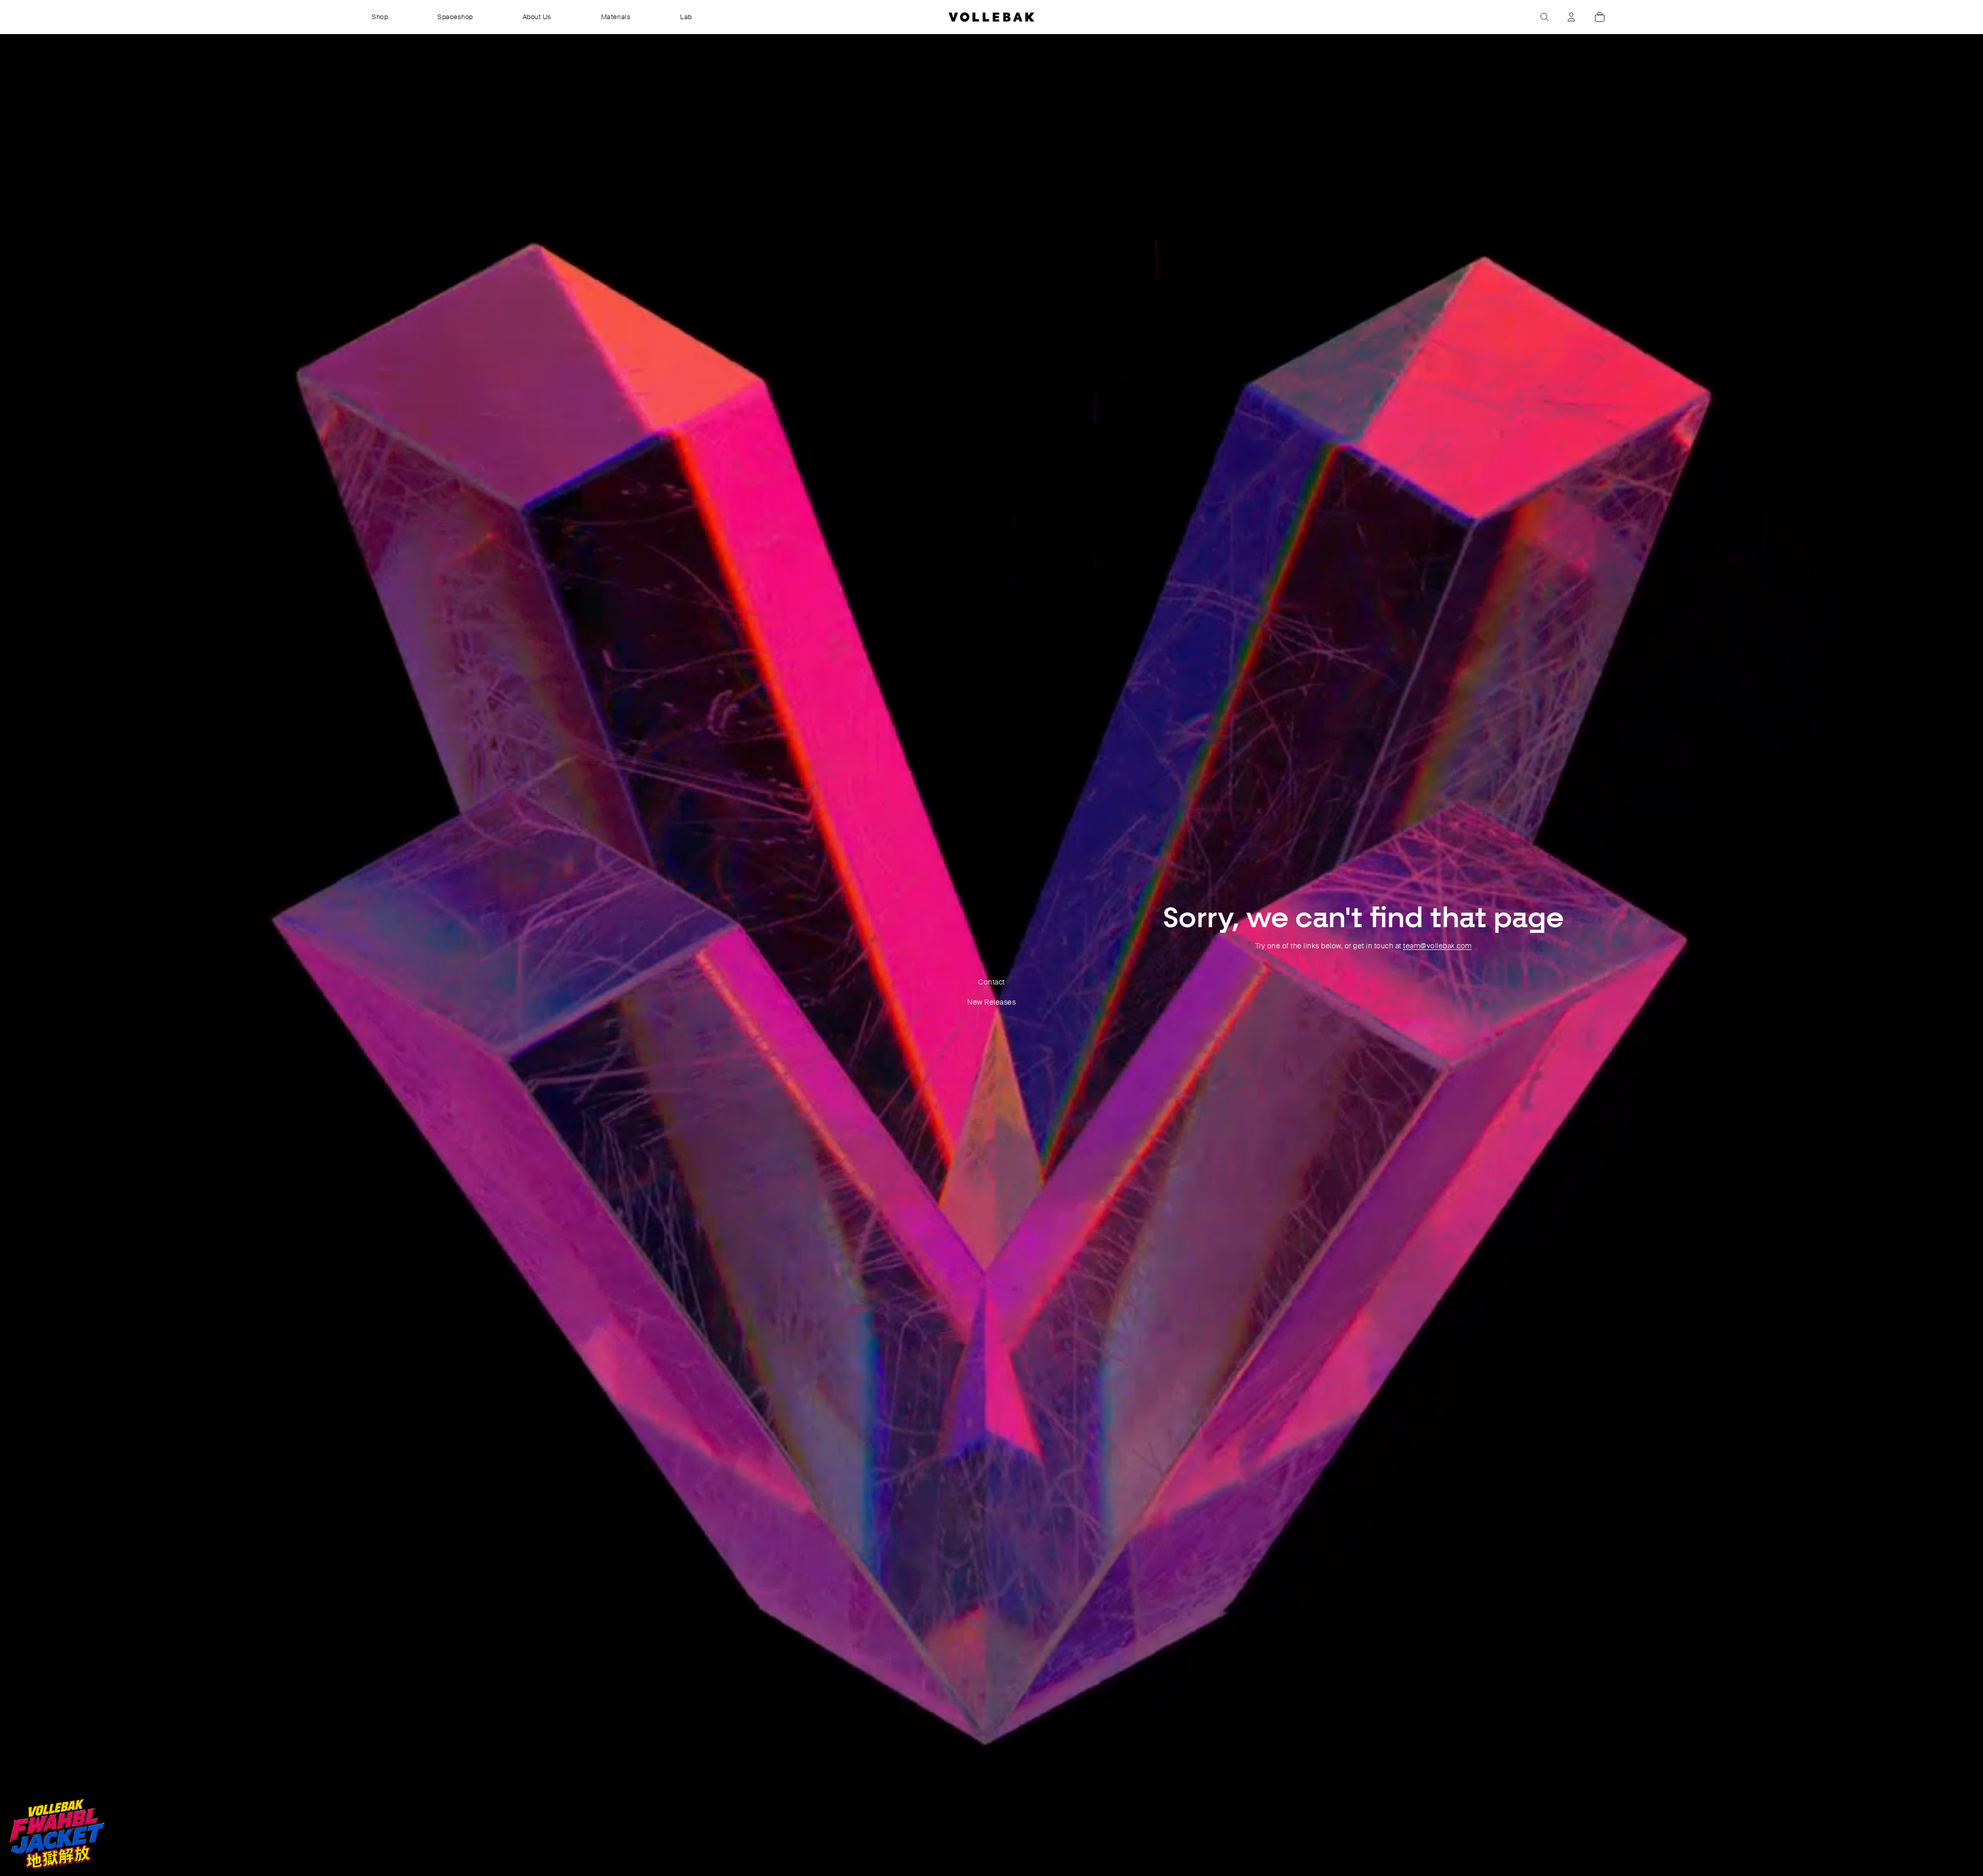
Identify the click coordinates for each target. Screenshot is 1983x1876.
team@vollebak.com (1437, 946)
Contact (991, 982)
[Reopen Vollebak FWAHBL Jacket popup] (56, 1834)
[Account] (1571, 17)
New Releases (991, 1002)
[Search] (1545, 17)
